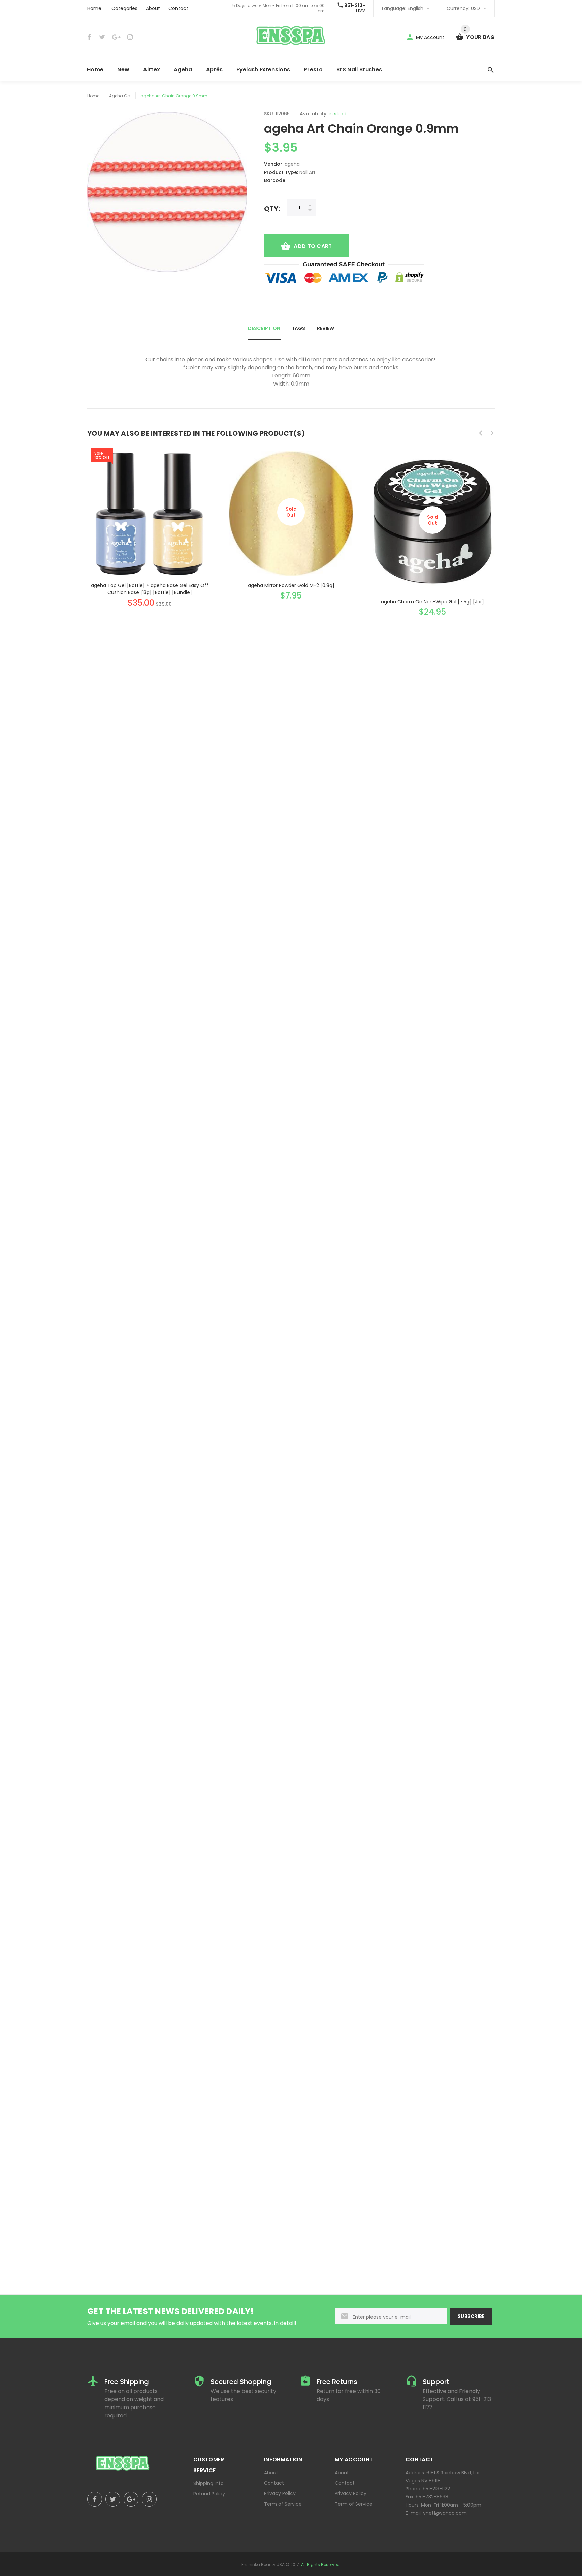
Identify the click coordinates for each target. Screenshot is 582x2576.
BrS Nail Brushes (359, 70)
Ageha (183, 70)
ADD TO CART (313, 246)
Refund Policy (209, 2494)
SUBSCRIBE (471, 2316)
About (153, 8)
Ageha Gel (120, 96)
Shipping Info (208, 2483)
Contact (178, 8)
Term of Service (283, 2504)
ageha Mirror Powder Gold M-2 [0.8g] (291, 585)
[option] (150, 523)
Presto (313, 70)
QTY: (272, 208)
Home (94, 8)
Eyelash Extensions (263, 70)
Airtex (152, 70)
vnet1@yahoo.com (445, 2513)
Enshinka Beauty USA (263, 2564)
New (123, 70)
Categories (124, 8)
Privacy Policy (280, 2493)
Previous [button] (481, 433)
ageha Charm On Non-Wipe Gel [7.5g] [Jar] (432, 602)
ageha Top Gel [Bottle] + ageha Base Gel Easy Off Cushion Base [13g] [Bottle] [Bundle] (150, 589)
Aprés (215, 70)
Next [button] (492, 433)
